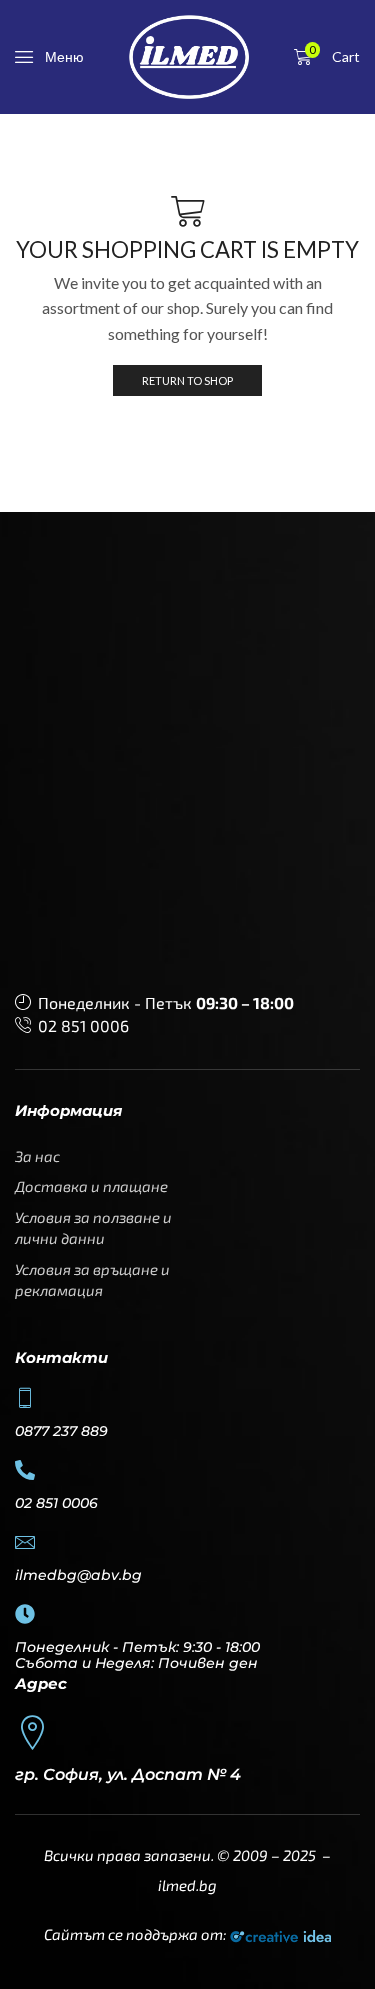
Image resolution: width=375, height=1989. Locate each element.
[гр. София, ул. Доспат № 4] (32, 1732)
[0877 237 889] (25, 1398)
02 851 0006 (83, 1025)
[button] (49, 57)
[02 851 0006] (25, 1470)
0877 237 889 (61, 1431)
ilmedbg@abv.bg (78, 1575)
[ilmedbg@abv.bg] (25, 1542)
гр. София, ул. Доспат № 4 (128, 1774)
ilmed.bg (187, 1885)
